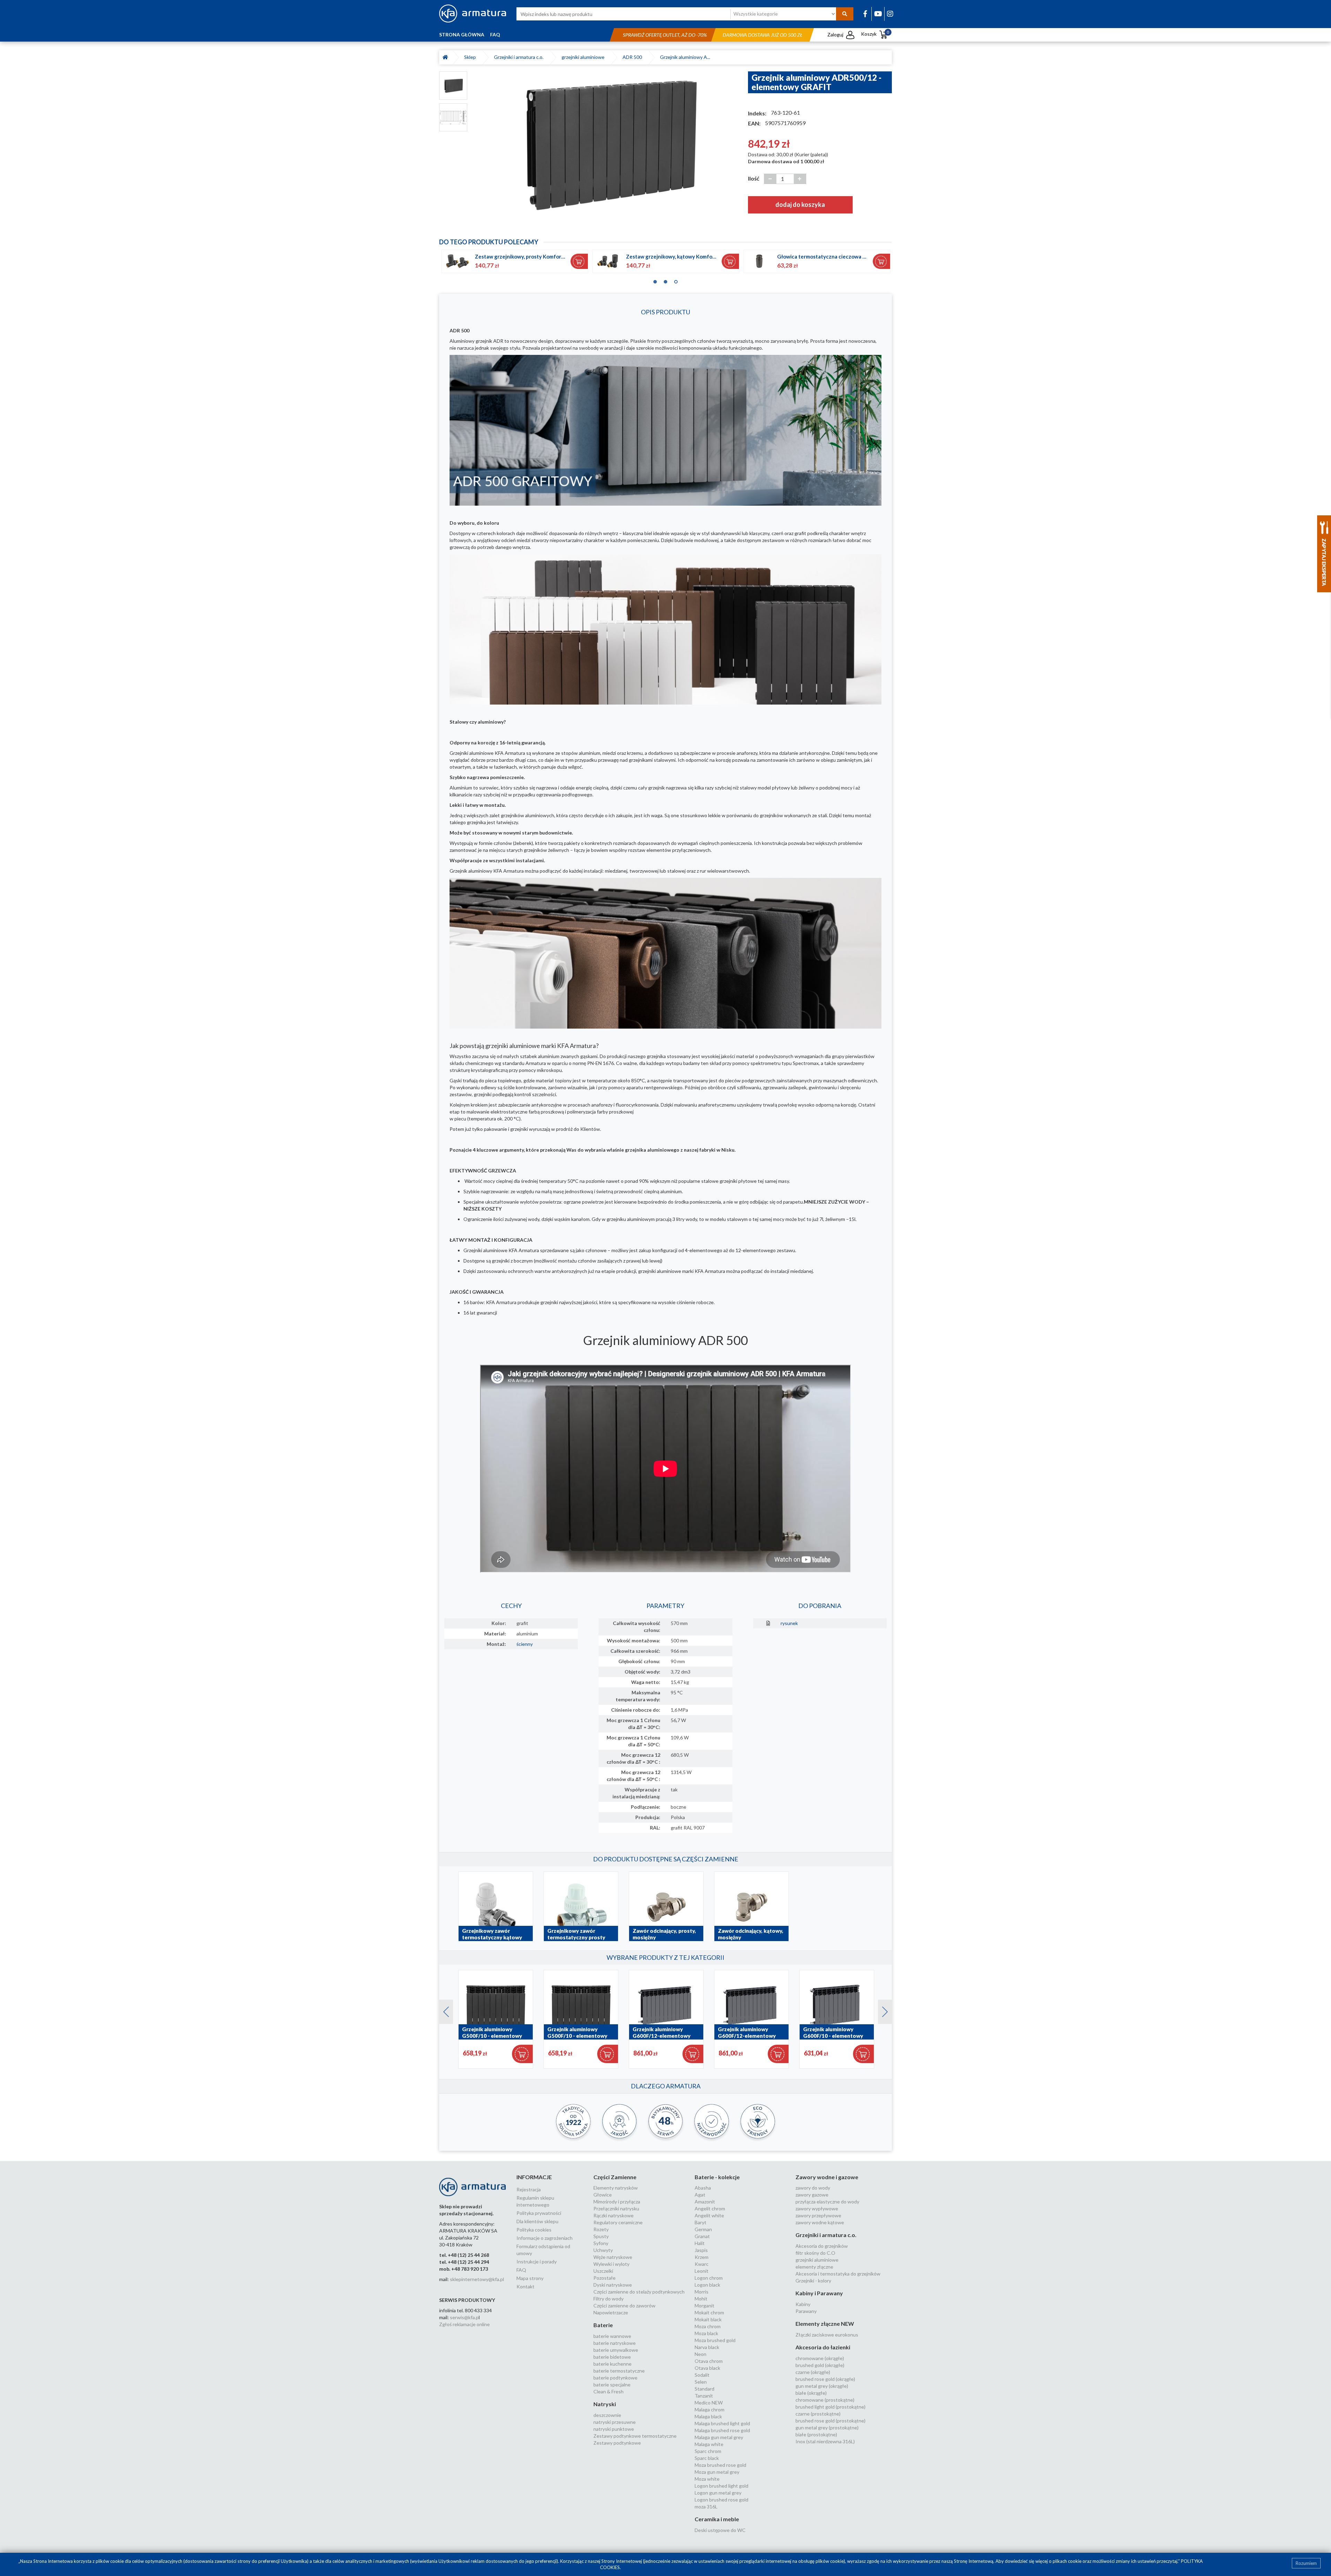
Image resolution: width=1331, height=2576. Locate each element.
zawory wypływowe (817, 2208)
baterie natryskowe (615, 2343)
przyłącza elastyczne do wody (827, 2202)
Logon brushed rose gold (721, 2500)
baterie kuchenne (612, 2364)
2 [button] (665, 280)
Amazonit (705, 2202)
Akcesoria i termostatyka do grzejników (838, 2274)
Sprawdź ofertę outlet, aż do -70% (665, 35)
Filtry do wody (608, 2299)
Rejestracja (529, 2189)
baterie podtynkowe (615, 2378)
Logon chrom (709, 2278)
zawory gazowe (812, 2195)
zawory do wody (813, 2188)
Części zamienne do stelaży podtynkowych (639, 2292)
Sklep (471, 57)
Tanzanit (704, 2396)
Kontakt (525, 2286)
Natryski (605, 2404)
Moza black (706, 2333)
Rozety (601, 2229)
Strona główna (462, 34)
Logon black (707, 2285)
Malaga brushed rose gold (722, 2430)
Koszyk (875, 34)
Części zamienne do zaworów (624, 2306)
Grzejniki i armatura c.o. (520, 57)
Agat (700, 2195)
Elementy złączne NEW (825, 2324)
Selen (701, 2382)
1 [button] (655, 280)
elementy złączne (814, 2267)
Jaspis (701, 2250)
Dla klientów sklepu (537, 2221)
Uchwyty (603, 2250)
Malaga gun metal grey (719, 2437)
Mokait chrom (709, 2312)
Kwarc (702, 2264)
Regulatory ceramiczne (618, 2222)
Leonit (702, 2271)
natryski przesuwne (615, 2422)
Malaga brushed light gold (722, 2423)
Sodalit (702, 2375)
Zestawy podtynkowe (617, 2443)
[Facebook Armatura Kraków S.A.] (865, 14)
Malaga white (709, 2444)
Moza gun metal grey (717, 2472)
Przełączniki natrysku (616, 2208)
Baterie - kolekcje (717, 2177)
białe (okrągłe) (811, 2393)
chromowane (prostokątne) (825, 2400)
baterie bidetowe (612, 2357)
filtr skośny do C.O (815, 2253)
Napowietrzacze (611, 2312)
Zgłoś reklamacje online (464, 2324)
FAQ (495, 34)
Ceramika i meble (717, 2519)
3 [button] (676, 280)
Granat (702, 2236)
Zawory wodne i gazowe (827, 2177)
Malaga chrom (710, 2409)
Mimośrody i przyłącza (617, 2202)
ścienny (525, 1644)
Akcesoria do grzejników (822, 2246)
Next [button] (881, 2010)
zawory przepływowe (818, 2215)
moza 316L (706, 2507)
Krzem (702, 2257)
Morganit (704, 2306)
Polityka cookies (534, 2230)
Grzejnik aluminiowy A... (685, 57)
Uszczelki (603, 2271)
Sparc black (707, 2458)
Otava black (707, 2368)
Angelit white (709, 2215)
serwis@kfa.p (464, 2317)
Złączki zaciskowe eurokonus (827, 2335)
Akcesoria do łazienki (823, 2347)
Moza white (707, 2479)
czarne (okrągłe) (813, 2372)
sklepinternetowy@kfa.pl (477, 2279)
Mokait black (708, 2319)
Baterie (603, 2325)
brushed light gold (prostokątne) (830, 2407)
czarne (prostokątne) (818, 2414)
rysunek (789, 1623)
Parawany (806, 2311)
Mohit (701, 2299)
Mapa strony (530, 2278)
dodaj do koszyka (800, 204)
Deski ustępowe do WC (720, 2530)
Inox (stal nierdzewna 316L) (825, 2441)
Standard (704, 2389)
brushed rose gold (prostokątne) (830, 2421)
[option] (608, 143)
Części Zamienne (615, 2177)
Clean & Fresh (608, 2391)
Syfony (601, 2243)
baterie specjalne (612, 2385)
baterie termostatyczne (619, 2371)
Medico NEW (709, 2403)
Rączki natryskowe (614, 2215)
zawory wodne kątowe (820, 2222)
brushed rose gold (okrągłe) (825, 2379)
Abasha (703, 2188)
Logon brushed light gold (721, 2486)
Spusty (601, 2236)
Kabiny (803, 2304)
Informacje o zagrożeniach (545, 2238)
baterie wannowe (612, 2336)
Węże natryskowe (613, 2257)
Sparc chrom (708, 2451)
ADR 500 (633, 57)
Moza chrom (708, 2326)
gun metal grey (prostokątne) (827, 2427)
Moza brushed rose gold (720, 2465)
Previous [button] (443, 2010)
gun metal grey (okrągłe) (822, 2386)
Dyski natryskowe (613, 2285)
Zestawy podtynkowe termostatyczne (635, 2436)
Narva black (707, 2347)
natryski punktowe (614, 2429)
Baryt (701, 2222)
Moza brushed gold (715, 2340)
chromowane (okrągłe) (820, 2358)
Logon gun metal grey (718, 2493)
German (703, 2229)
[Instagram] (890, 14)
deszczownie (607, 2415)
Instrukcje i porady (537, 2261)
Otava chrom (709, 2361)
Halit (700, 2243)
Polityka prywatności (539, 2213)
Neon (701, 2354)
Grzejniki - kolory (813, 2281)
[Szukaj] (845, 14)
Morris (702, 2292)
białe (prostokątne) (816, 2434)
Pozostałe (604, 2278)
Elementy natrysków (616, 2188)
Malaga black (708, 2416)
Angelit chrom (710, 2208)
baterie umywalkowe (616, 2350)
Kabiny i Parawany (819, 2293)
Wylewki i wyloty (611, 2264)
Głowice (603, 2195)
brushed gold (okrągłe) (820, 2365)
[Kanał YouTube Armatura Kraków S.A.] (878, 14)
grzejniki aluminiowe (584, 57)
